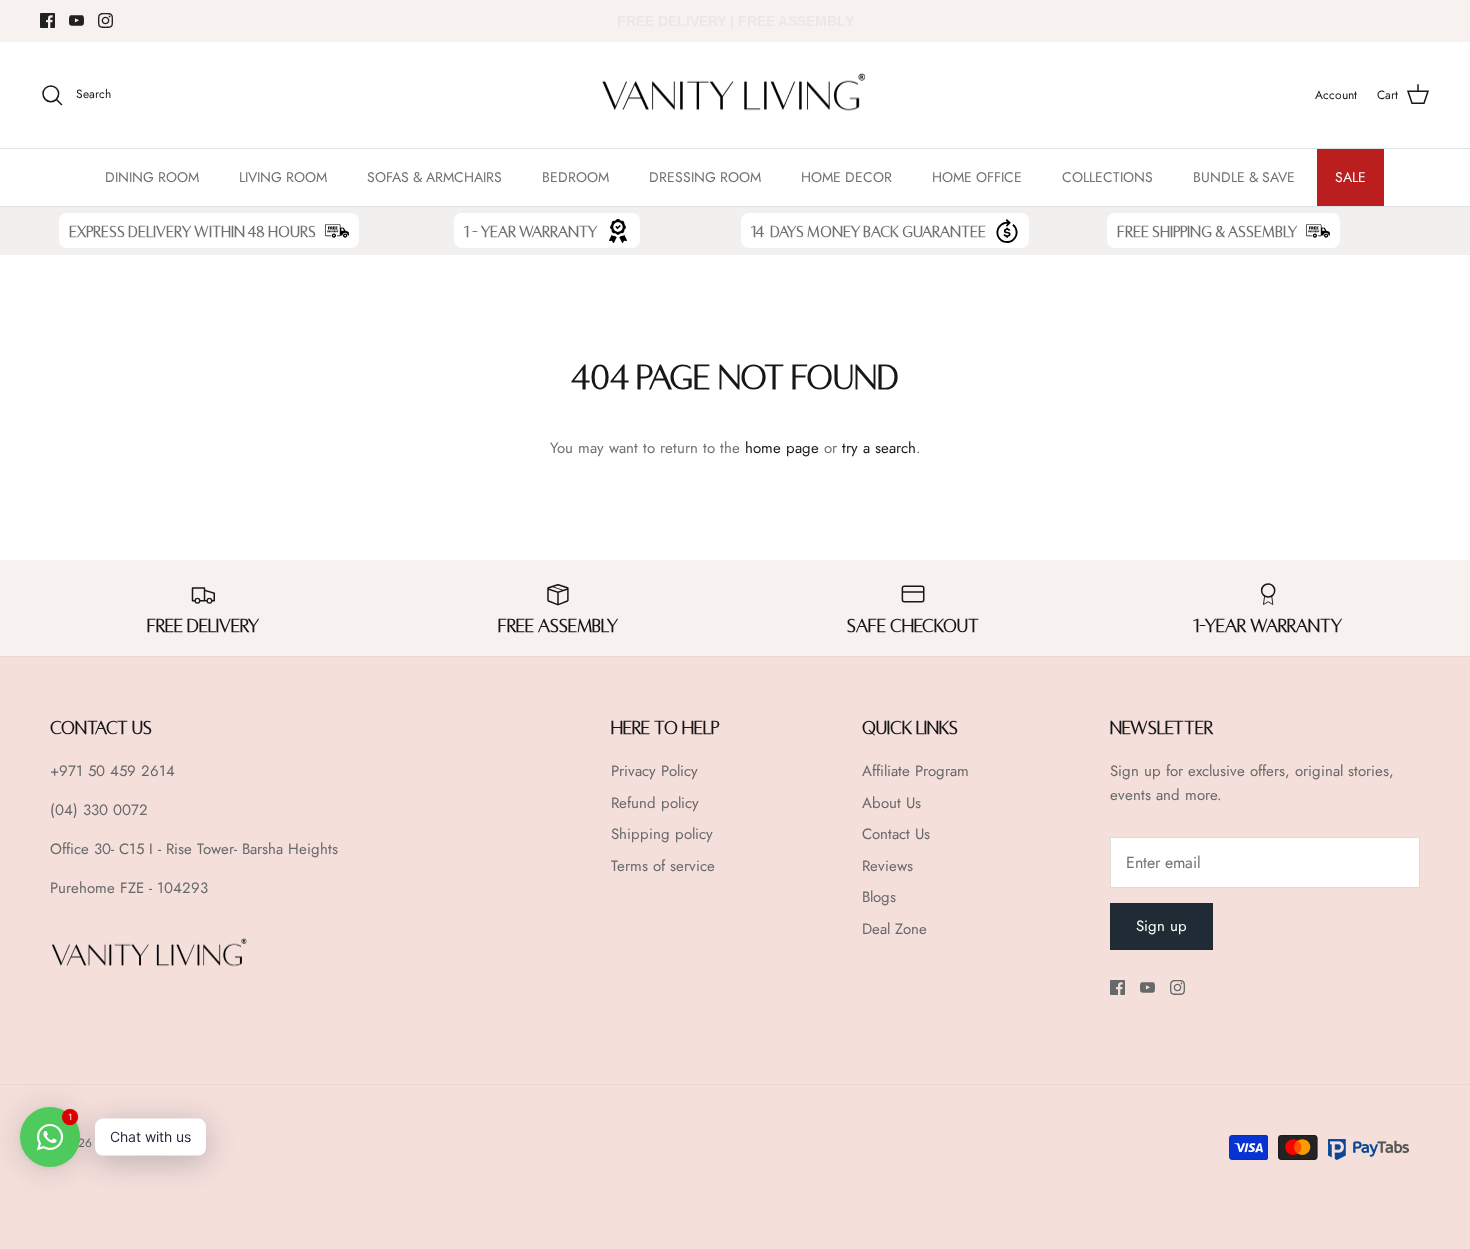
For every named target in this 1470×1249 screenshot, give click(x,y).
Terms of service (663, 866)
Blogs (879, 897)
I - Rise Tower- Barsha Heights (243, 849)
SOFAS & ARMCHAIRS (434, 177)
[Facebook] (47, 20)
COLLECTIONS (1107, 177)
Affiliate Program (915, 771)
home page (782, 448)
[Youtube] (76, 20)
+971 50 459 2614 (112, 771)
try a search (879, 448)
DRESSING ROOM (705, 177)
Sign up (1161, 926)
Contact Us (896, 834)
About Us (891, 803)
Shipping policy (662, 834)
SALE (1350, 177)
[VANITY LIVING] (735, 95)
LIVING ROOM (283, 177)
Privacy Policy (654, 771)
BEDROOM (575, 177)
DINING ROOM (152, 177)
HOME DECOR (846, 177)
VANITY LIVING (136, 1143)
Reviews (887, 866)
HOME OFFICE (977, 177)
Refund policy (655, 803)
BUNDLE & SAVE (1244, 177)
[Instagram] (105, 20)
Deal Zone (894, 929)
